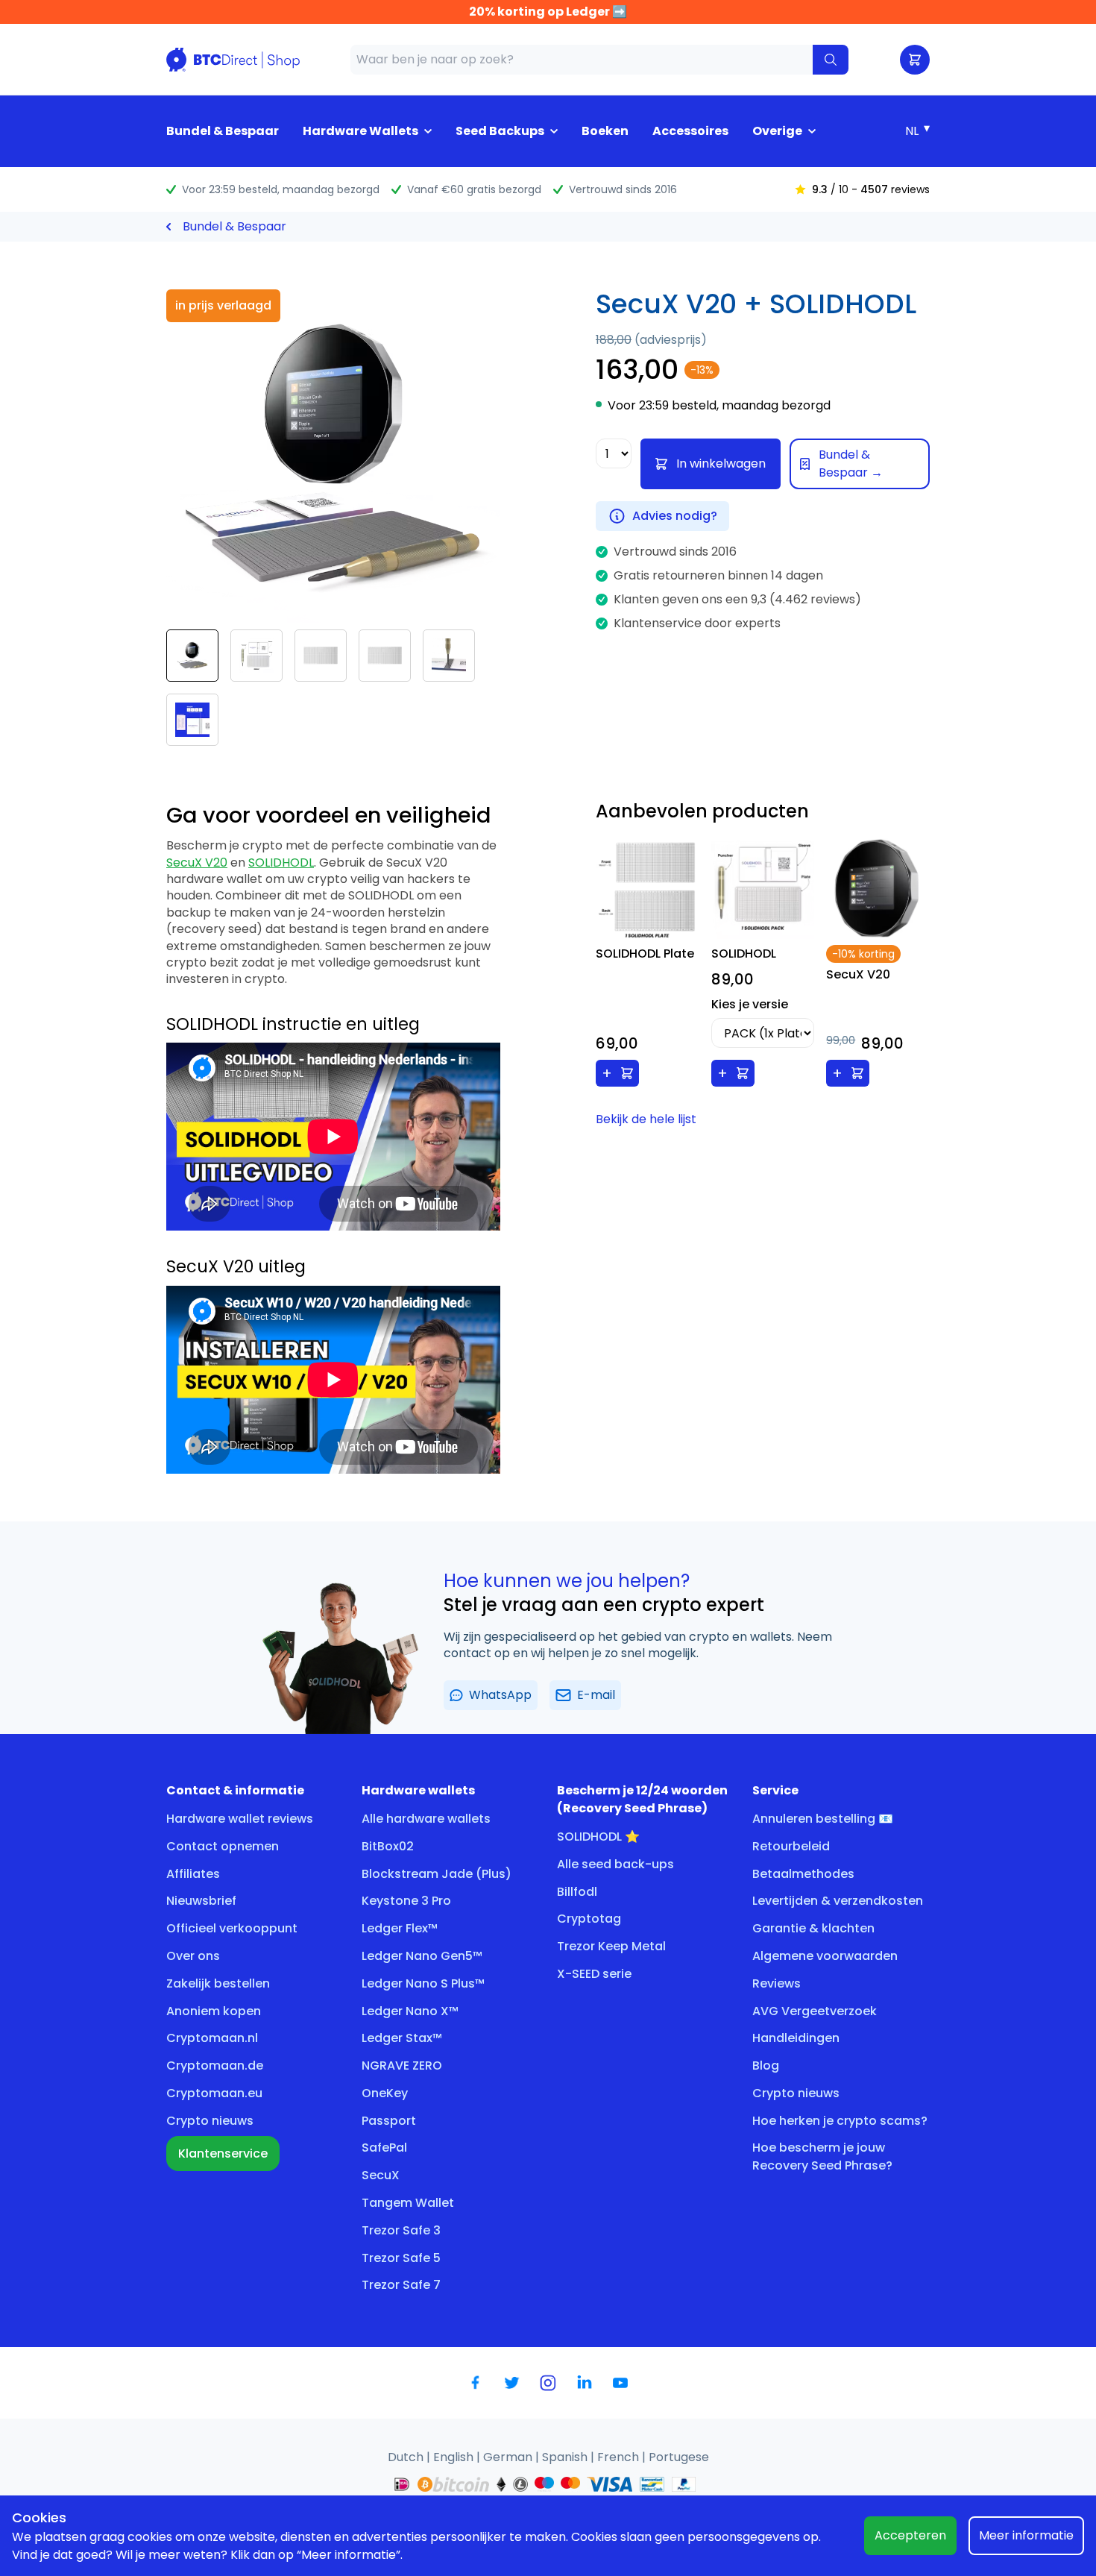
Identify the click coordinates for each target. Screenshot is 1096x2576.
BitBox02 (388, 1846)
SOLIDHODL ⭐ (598, 1837)
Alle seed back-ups (615, 1864)
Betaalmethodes (803, 1874)
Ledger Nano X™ (410, 2011)
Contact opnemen (223, 1846)
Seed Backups (500, 131)
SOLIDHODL (281, 863)
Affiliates (193, 1874)
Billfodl (577, 1892)
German (509, 2457)
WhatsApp (500, 1695)
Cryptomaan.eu (214, 2093)
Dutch (407, 2457)
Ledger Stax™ (402, 2038)
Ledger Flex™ (400, 1928)
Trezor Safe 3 (401, 2230)
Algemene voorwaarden (825, 1956)
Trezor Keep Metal (611, 1946)
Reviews (777, 1983)
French (620, 2457)
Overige (777, 131)
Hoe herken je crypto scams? (840, 2121)
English (455, 2457)
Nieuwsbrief (201, 1901)
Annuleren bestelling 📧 (823, 1819)
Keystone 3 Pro (406, 1901)
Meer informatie (1026, 2535)
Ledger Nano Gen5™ (422, 1956)
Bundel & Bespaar (223, 131)
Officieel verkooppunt (232, 1928)
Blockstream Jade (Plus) (437, 1874)
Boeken (605, 131)
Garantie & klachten (813, 1928)
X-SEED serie (594, 1974)
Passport (389, 2121)
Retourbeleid (791, 1846)
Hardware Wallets (360, 131)
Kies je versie (750, 1004)
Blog (766, 2065)
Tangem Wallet (408, 2203)
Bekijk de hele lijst (646, 1119)
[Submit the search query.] (831, 60)
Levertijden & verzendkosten (838, 1901)
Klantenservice (223, 2154)
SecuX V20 (197, 863)
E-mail (596, 1695)
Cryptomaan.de (215, 2065)
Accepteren (910, 2535)
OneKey (385, 2093)
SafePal (384, 2148)
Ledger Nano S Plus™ (423, 1983)
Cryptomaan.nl (212, 2038)
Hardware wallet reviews (240, 1819)
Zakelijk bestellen (218, 1983)
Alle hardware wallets (426, 1819)
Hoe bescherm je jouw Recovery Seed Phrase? (822, 2156)
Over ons (193, 1956)
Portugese (679, 2457)
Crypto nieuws (210, 2121)
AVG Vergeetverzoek (815, 2011)
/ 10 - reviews (871, 189)
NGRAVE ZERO (402, 2065)
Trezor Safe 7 (401, 2285)
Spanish (566, 2457)
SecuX (381, 2175)
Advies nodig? (675, 516)
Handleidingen (796, 2038)
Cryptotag (589, 1919)
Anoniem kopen (214, 2011)
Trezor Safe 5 (401, 2258)
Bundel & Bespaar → (851, 464)
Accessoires (690, 131)
